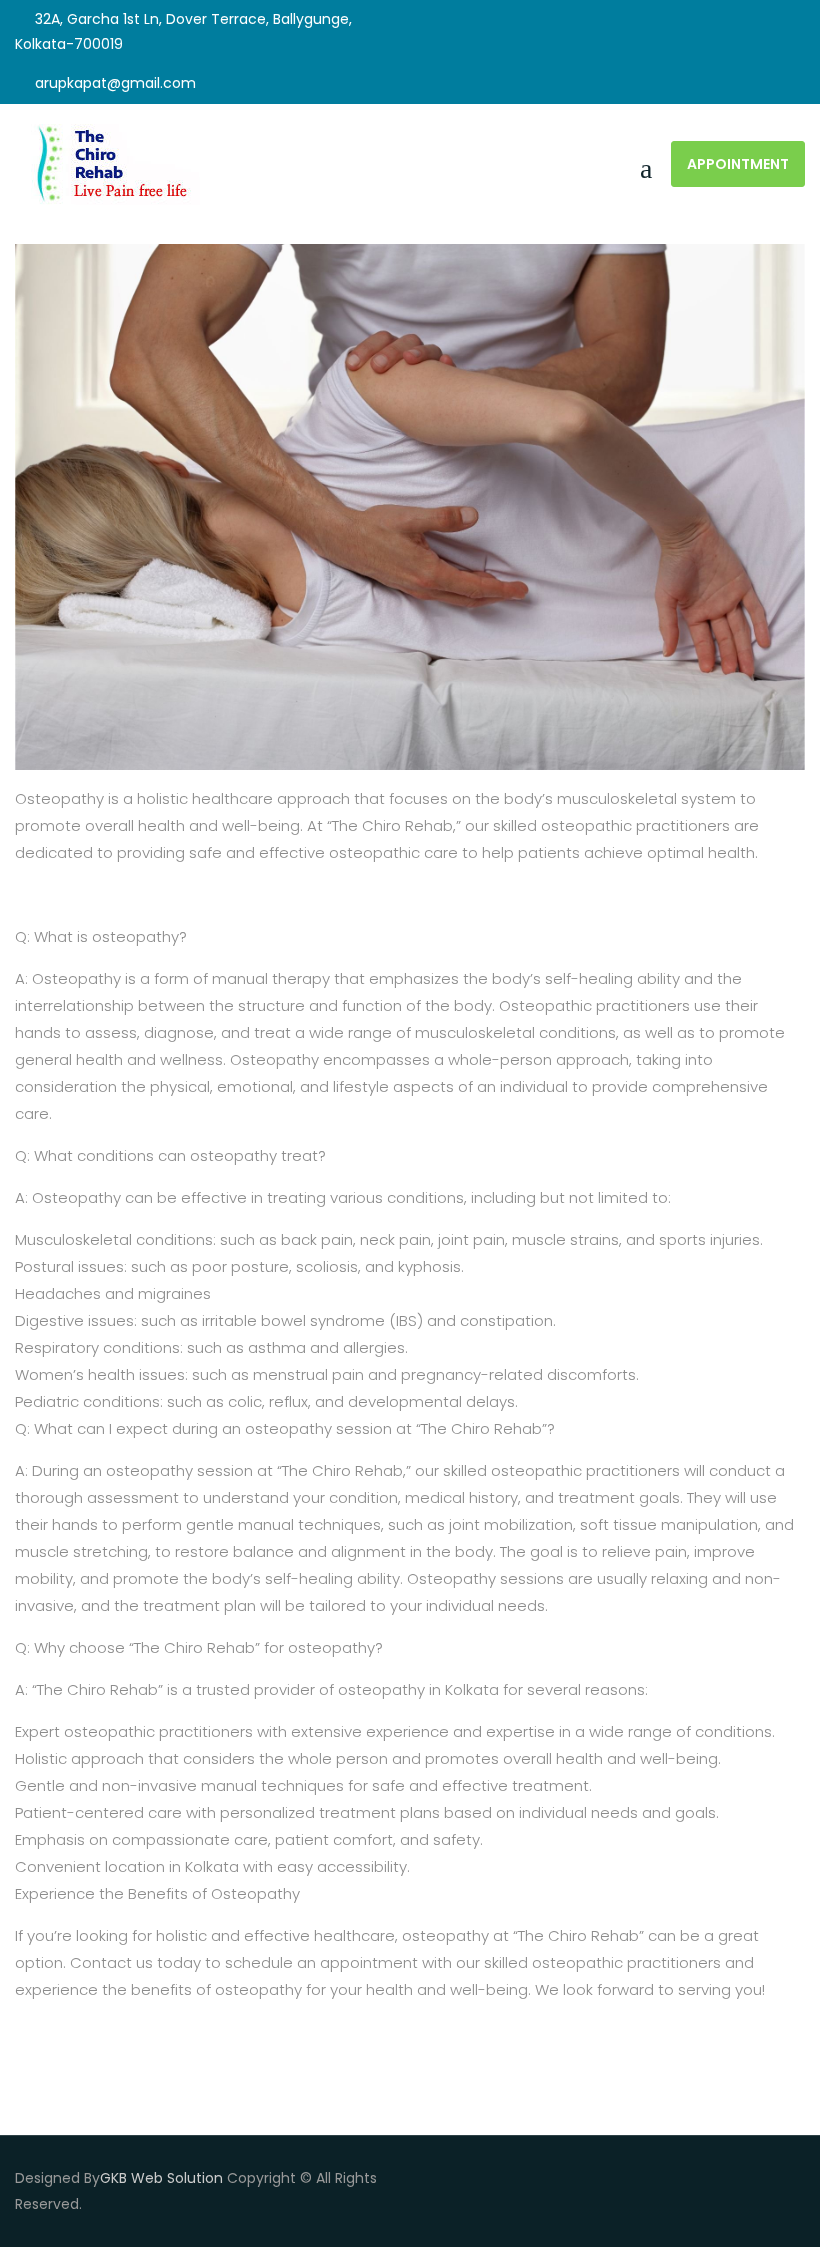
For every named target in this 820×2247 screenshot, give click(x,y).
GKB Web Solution (161, 2178)
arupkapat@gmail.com (115, 83)
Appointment (738, 164)
